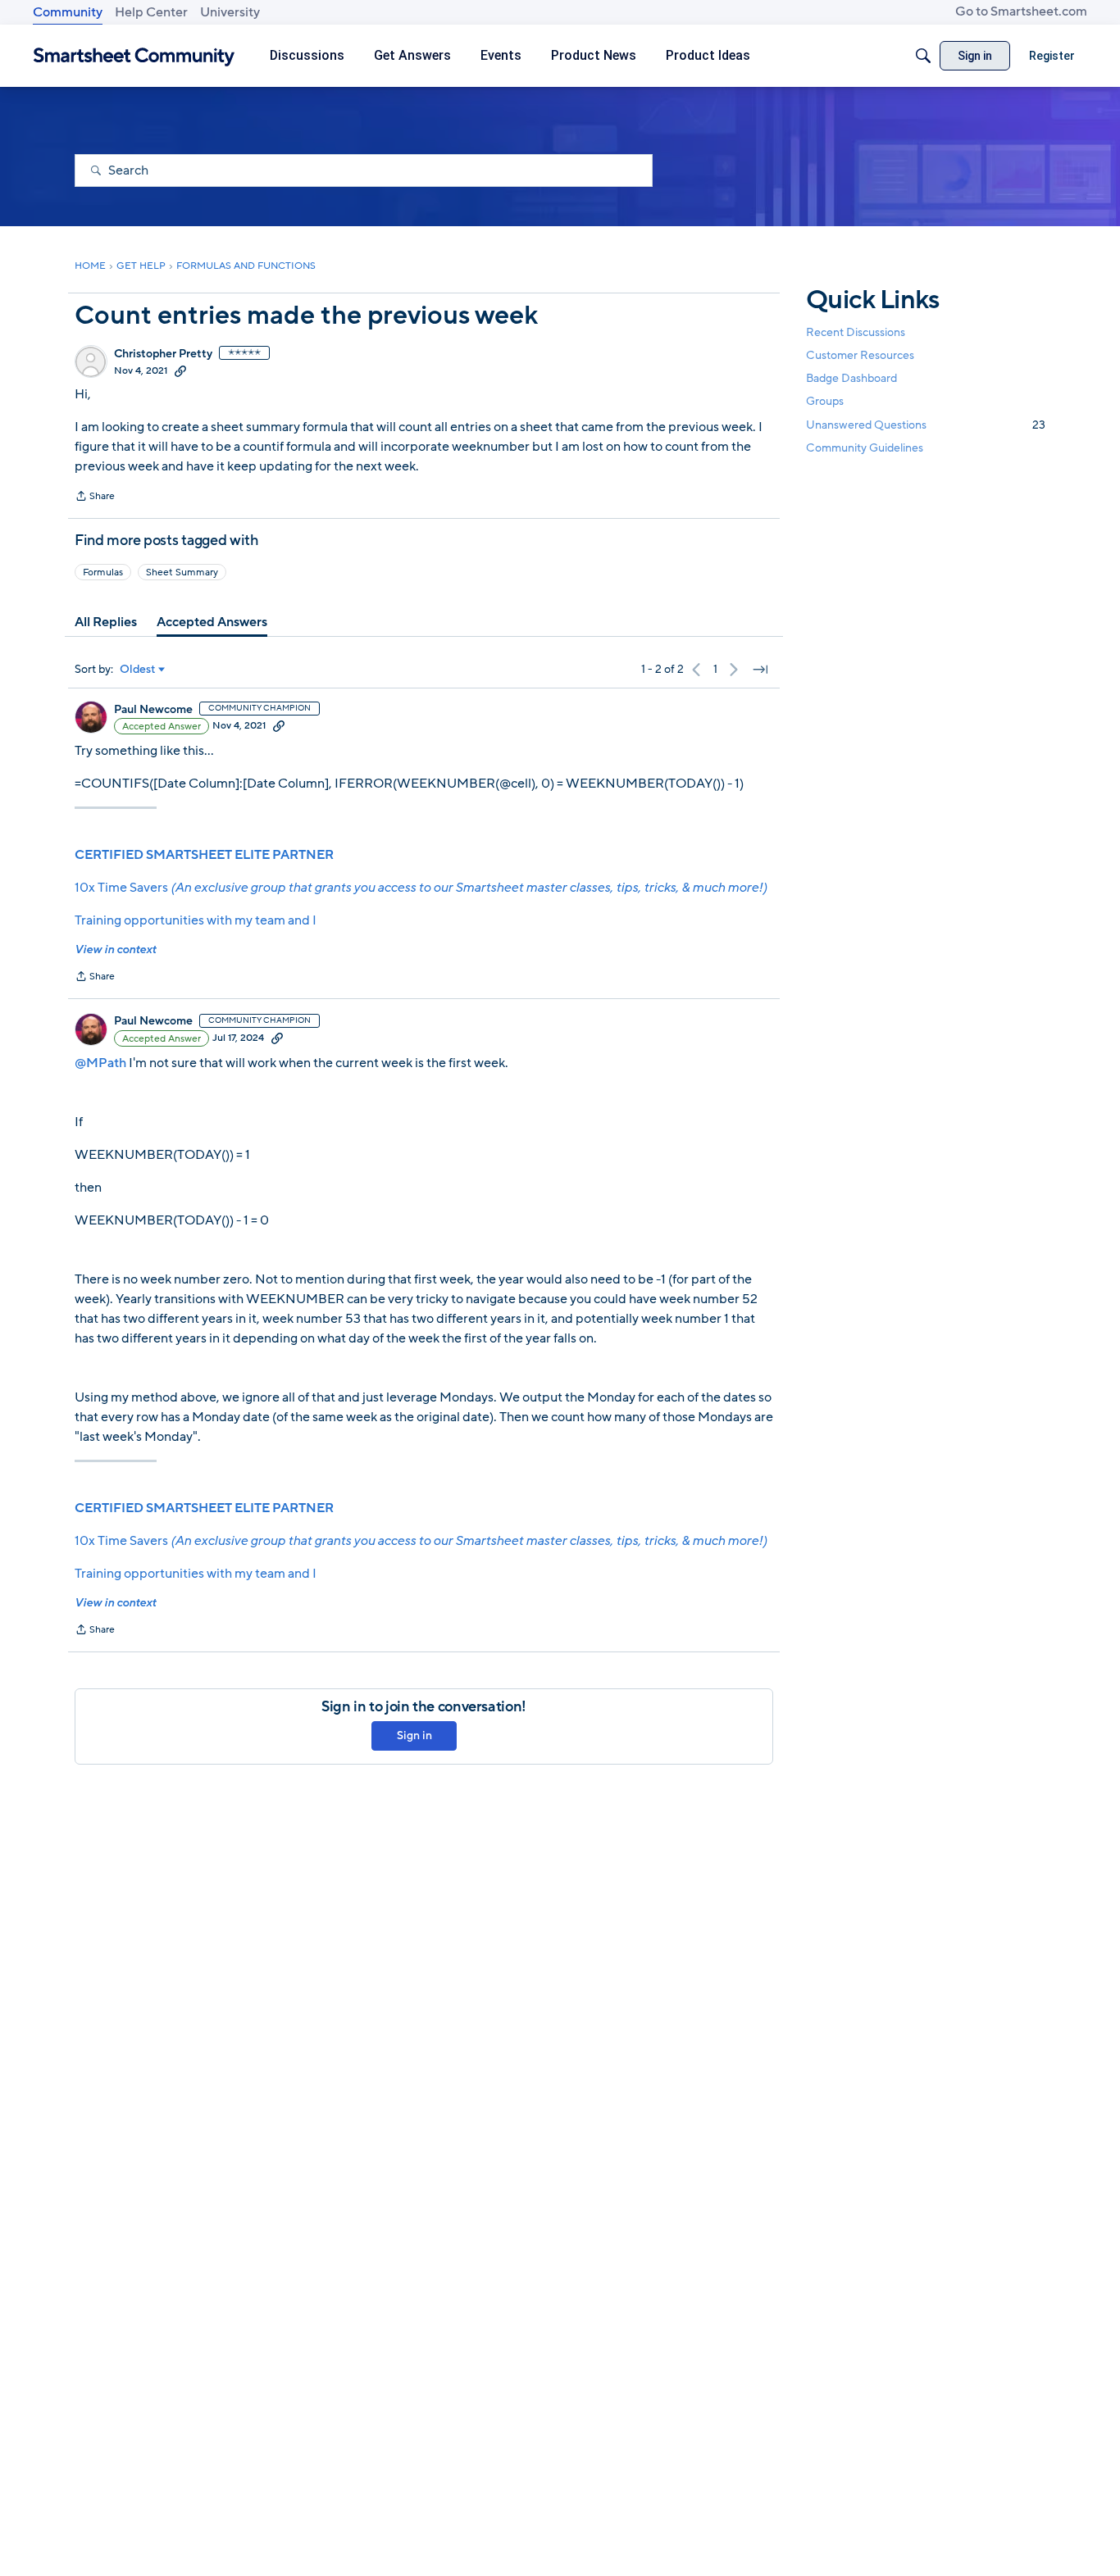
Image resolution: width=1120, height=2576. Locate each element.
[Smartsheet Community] (134, 56)
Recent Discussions (856, 332)
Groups (825, 402)
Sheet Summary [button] (182, 572)
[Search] (923, 56)
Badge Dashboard (851, 378)
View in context (115, 950)
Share (95, 497)
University (230, 12)
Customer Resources (860, 355)
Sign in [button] (414, 1736)
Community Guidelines (865, 448)
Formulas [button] (103, 572)
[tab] (106, 622)
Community (68, 12)
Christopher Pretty (163, 354)
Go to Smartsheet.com (1021, 11)
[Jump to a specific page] (760, 670)
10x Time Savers (421, 888)
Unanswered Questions (926, 425)
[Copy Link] (180, 370)
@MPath (100, 1063)
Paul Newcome (153, 710)
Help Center (151, 12)
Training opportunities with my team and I (196, 920)
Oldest (138, 670)
